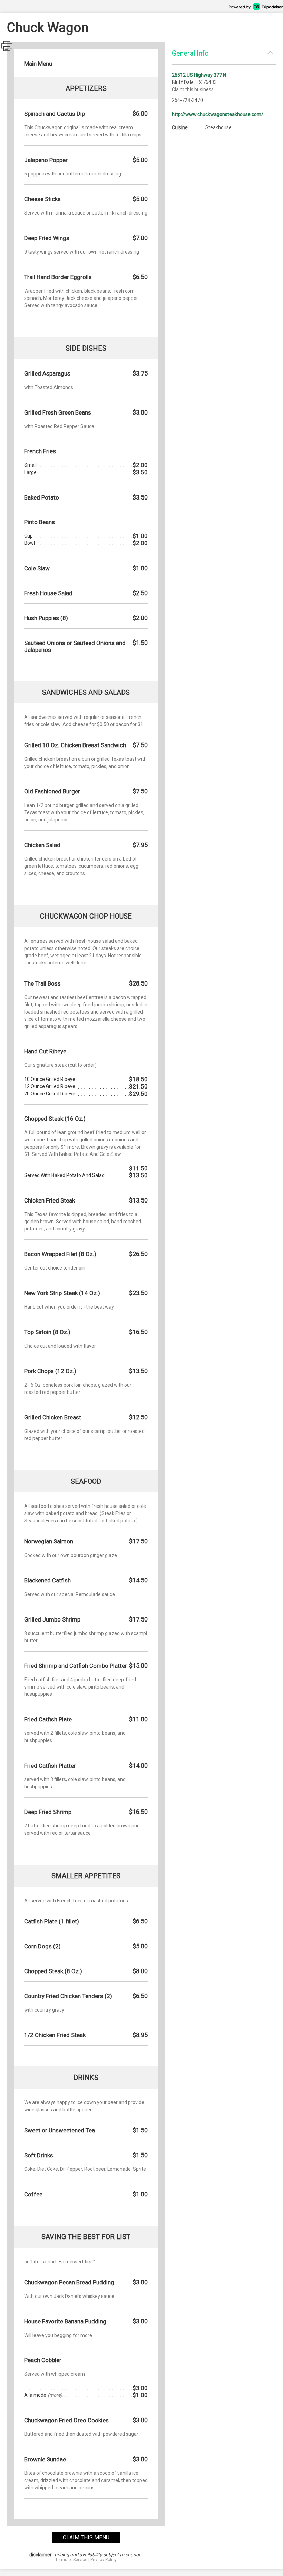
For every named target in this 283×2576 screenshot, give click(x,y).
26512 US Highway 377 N (199, 75)
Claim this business (193, 89)
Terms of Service (71, 2560)
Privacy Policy (104, 2560)
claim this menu (86, 2537)
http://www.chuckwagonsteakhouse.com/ (218, 114)
